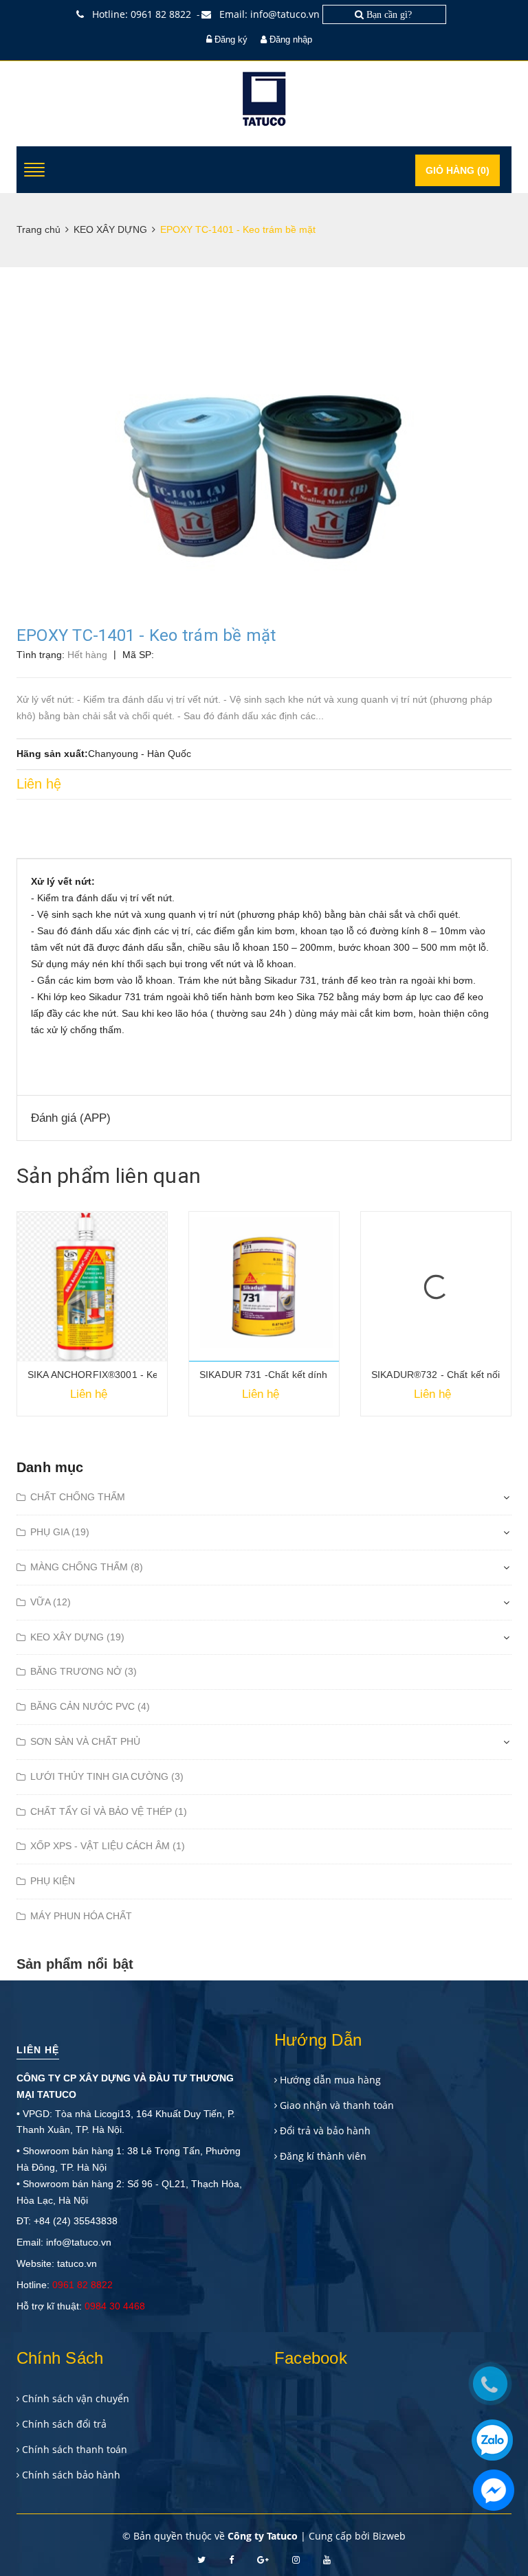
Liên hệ (38, 2050)
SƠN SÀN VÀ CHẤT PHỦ (85, 1741)
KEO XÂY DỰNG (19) (77, 1637)
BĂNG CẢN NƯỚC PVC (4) (90, 1706)
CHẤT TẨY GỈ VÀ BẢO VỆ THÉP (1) (109, 1811)
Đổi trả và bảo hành (325, 2131)
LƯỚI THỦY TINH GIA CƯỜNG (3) (107, 1776)
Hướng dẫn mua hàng (330, 2080)
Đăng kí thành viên (323, 2156)
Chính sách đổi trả (64, 2424)
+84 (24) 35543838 (76, 2221)
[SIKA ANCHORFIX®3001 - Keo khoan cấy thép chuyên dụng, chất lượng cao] (92, 1287)
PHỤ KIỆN (53, 1881)
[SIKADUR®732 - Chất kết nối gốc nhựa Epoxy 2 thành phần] (436, 1287)
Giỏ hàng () (458, 170)
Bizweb (389, 2536)
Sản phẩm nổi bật (75, 1964)
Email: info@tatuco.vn (268, 14)
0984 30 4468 (115, 2306)
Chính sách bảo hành (71, 2475)
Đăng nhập (291, 39)
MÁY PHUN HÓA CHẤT (81, 1916)
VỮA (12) (51, 1602)
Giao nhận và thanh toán (337, 2105)
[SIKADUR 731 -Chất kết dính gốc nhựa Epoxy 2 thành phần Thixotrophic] (264, 1287)
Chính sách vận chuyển (76, 2398)
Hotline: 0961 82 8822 (140, 14)
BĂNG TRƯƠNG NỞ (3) (84, 1671)
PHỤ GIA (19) (60, 1532)
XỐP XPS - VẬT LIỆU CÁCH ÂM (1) (108, 1846)
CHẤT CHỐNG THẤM (78, 1497)
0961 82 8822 (82, 2285)
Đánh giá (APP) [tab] (71, 1118)
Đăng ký (231, 39)
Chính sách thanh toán (75, 2449)
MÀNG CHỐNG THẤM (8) (87, 1567)
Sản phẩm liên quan (109, 1176)
